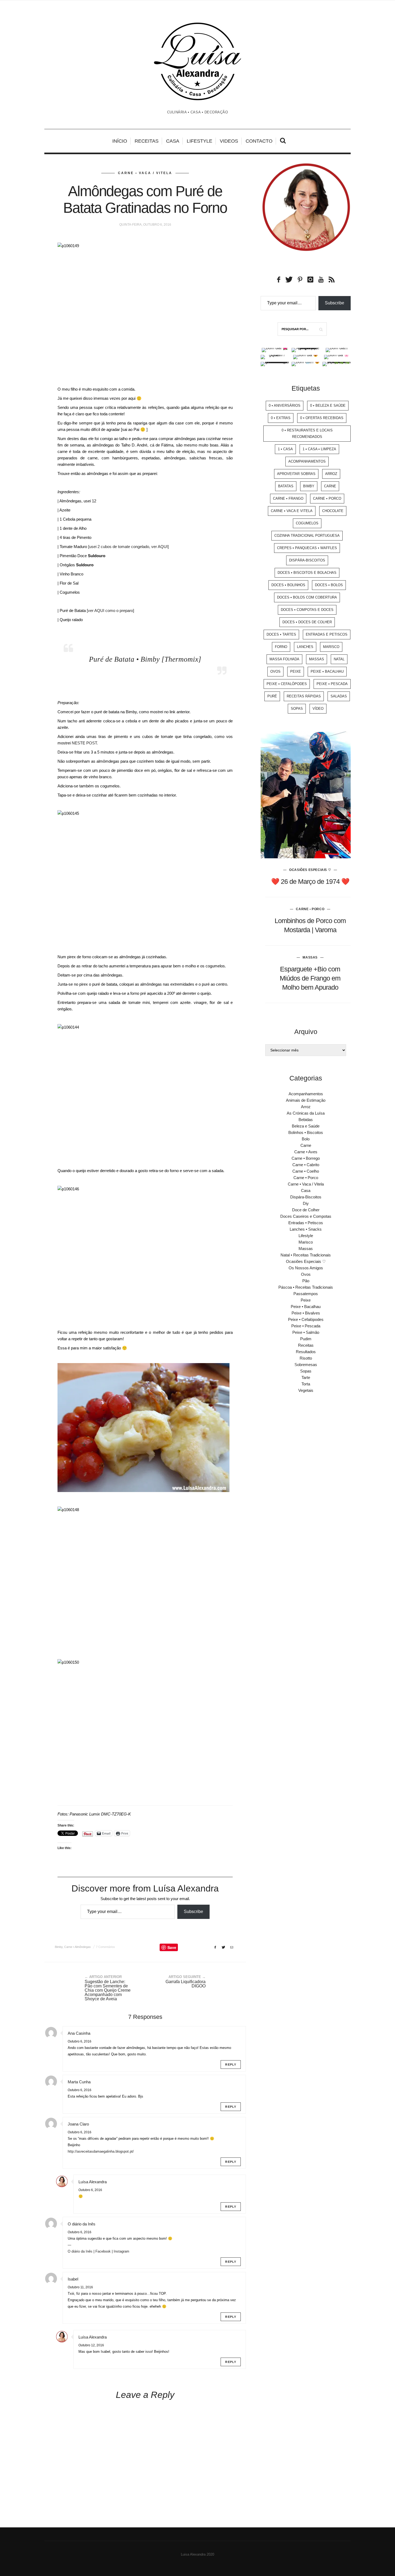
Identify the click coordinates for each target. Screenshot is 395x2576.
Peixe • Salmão (306, 1332)
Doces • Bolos (329, 585)
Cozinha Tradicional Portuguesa (307, 536)
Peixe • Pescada (332, 684)
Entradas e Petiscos (327, 634)
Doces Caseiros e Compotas (306, 1216)
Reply (231, 2065)
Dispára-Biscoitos (307, 560)
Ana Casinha (79, 2033)
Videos (229, 141)
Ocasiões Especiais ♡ (310, 870)
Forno (281, 647)
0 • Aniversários (285, 406)
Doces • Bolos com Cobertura (307, 597)
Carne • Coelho (306, 1171)
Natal (339, 659)
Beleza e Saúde (306, 1126)
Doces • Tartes (281, 634)
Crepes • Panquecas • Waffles (307, 548)
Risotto (306, 1358)
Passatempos (306, 1294)
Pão (306, 1281)
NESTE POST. (85, 743)
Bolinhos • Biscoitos (306, 1132)
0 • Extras (281, 418)
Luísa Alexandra (93, 2182)
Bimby (59, 1947)
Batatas (286, 486)
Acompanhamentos (307, 461)
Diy (306, 1203)
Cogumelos (307, 523)
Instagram (121, 2251)
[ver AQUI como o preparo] (110, 610)
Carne (330, 486)
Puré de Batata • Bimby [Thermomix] (145, 659)
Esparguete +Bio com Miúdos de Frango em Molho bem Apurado (310, 978)
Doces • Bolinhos (288, 585)
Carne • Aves (306, 1152)
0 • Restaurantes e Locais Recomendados (307, 433)
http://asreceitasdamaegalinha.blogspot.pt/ (101, 2151)
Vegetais (306, 1390)
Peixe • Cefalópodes (287, 684)
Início (120, 141)
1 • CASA (285, 449)
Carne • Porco (327, 498)
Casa (173, 141)
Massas (317, 659)
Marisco (331, 647)
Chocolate (333, 511)
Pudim (306, 1339)
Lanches (305, 647)
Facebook (103, 2251)
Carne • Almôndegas (78, 1947)
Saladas (339, 696)
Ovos (275, 671)
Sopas (297, 709)
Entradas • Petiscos (306, 1223)
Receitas (147, 141)
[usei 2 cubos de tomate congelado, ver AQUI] (128, 547)
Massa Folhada (284, 659)
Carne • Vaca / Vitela (145, 173)
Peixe (296, 671)
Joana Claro (78, 2124)
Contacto (259, 141)
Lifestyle (200, 141)
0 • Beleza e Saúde (328, 406)
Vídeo (318, 709)
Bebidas (306, 1120)
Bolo (306, 1139)
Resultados (306, 1352)
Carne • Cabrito (306, 1165)
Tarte (306, 1377)
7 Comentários (105, 1947)
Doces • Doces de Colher (307, 622)
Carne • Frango (288, 498)
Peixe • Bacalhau (327, 671)
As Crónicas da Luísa (306, 1113)
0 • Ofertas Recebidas (322, 418)
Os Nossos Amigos (306, 1268)
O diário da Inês (82, 2224)
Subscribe (193, 1912)
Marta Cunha (79, 2082)
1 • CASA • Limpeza (319, 449)
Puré (272, 696)
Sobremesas (306, 1365)
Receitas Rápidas (304, 696)
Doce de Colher (306, 1210)
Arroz (331, 474)
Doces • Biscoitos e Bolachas (307, 573)
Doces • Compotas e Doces (307, 610)
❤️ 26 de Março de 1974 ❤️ (310, 881)
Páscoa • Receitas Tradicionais (306, 1287)
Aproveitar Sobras (296, 474)
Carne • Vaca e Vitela (292, 511)
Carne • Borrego (306, 1158)
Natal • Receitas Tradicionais (306, 1255)
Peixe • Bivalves (306, 1313)
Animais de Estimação (306, 1100)
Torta (306, 1384)
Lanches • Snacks (306, 1229)
